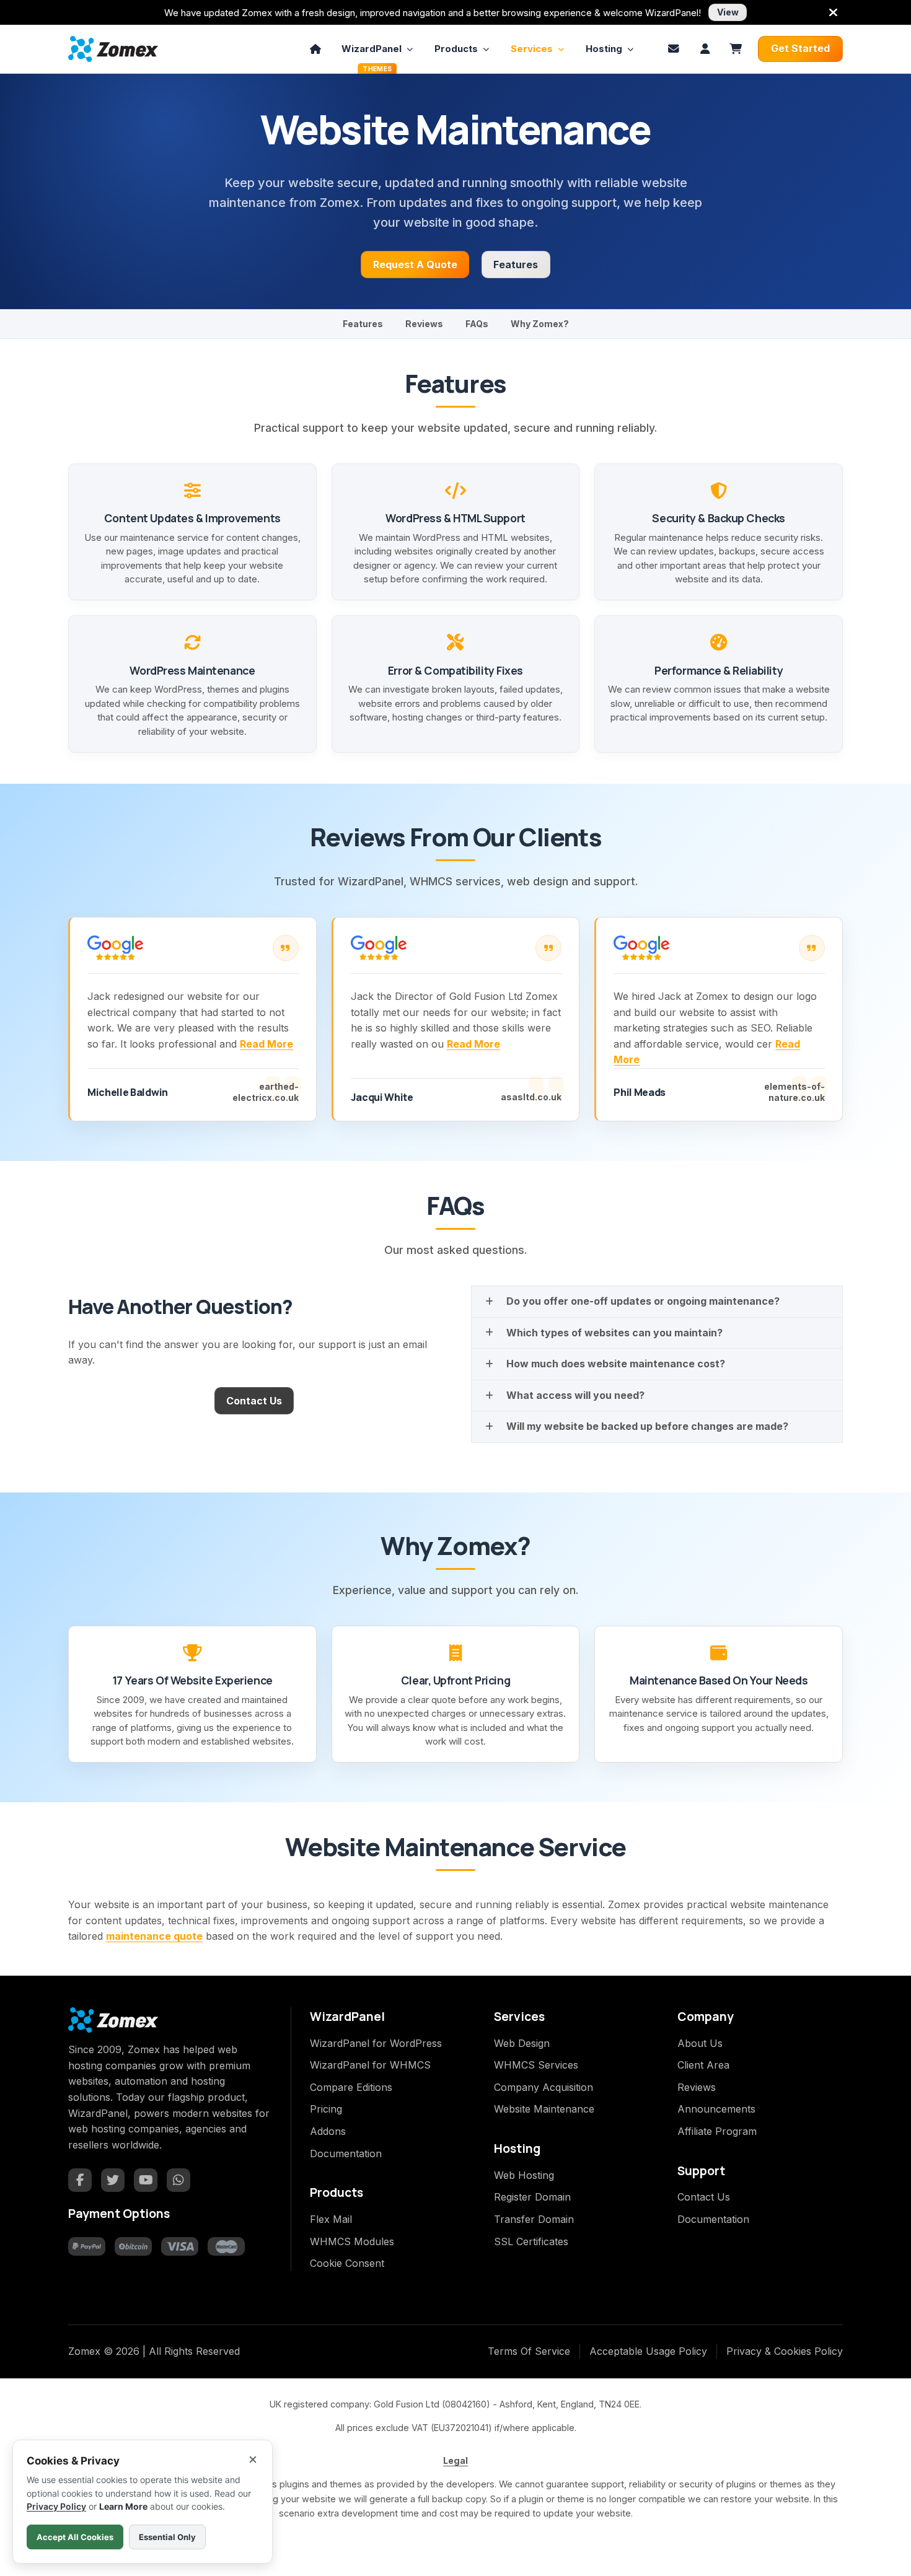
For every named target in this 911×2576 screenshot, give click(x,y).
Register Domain (532, 2197)
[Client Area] (705, 49)
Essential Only (167, 2537)
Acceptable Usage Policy (648, 2351)
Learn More (123, 2506)
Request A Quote (415, 265)
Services (532, 49)
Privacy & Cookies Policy (785, 2351)
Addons (328, 2131)
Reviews (424, 324)
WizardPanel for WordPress (376, 2043)
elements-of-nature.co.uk (794, 1092)
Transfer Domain (534, 2219)
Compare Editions (351, 2087)
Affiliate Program (717, 2131)
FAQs (477, 324)
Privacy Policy (56, 2506)
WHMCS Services (536, 2065)
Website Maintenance (544, 2109)
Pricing (326, 2109)
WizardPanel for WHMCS (370, 2065)
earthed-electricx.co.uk (266, 1092)
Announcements (716, 2109)
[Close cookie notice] (253, 2460)
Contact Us (254, 1401)
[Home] (315, 49)
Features (516, 265)
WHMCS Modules (352, 2241)
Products (456, 49)
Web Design (522, 2043)
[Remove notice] (833, 12)
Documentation (346, 2153)
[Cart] (736, 49)
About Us (700, 2043)
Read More (266, 1044)
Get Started (800, 48)
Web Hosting (524, 2175)
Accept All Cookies (75, 2537)
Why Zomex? (540, 324)
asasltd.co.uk (531, 1097)
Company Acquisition (544, 2087)
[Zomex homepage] (113, 49)
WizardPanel (372, 53)
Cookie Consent (347, 2263)
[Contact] (674, 49)
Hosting (604, 49)
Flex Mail (331, 2219)
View (728, 12)
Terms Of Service (529, 2351)
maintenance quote (154, 1936)
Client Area (703, 2065)
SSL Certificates (531, 2241)
